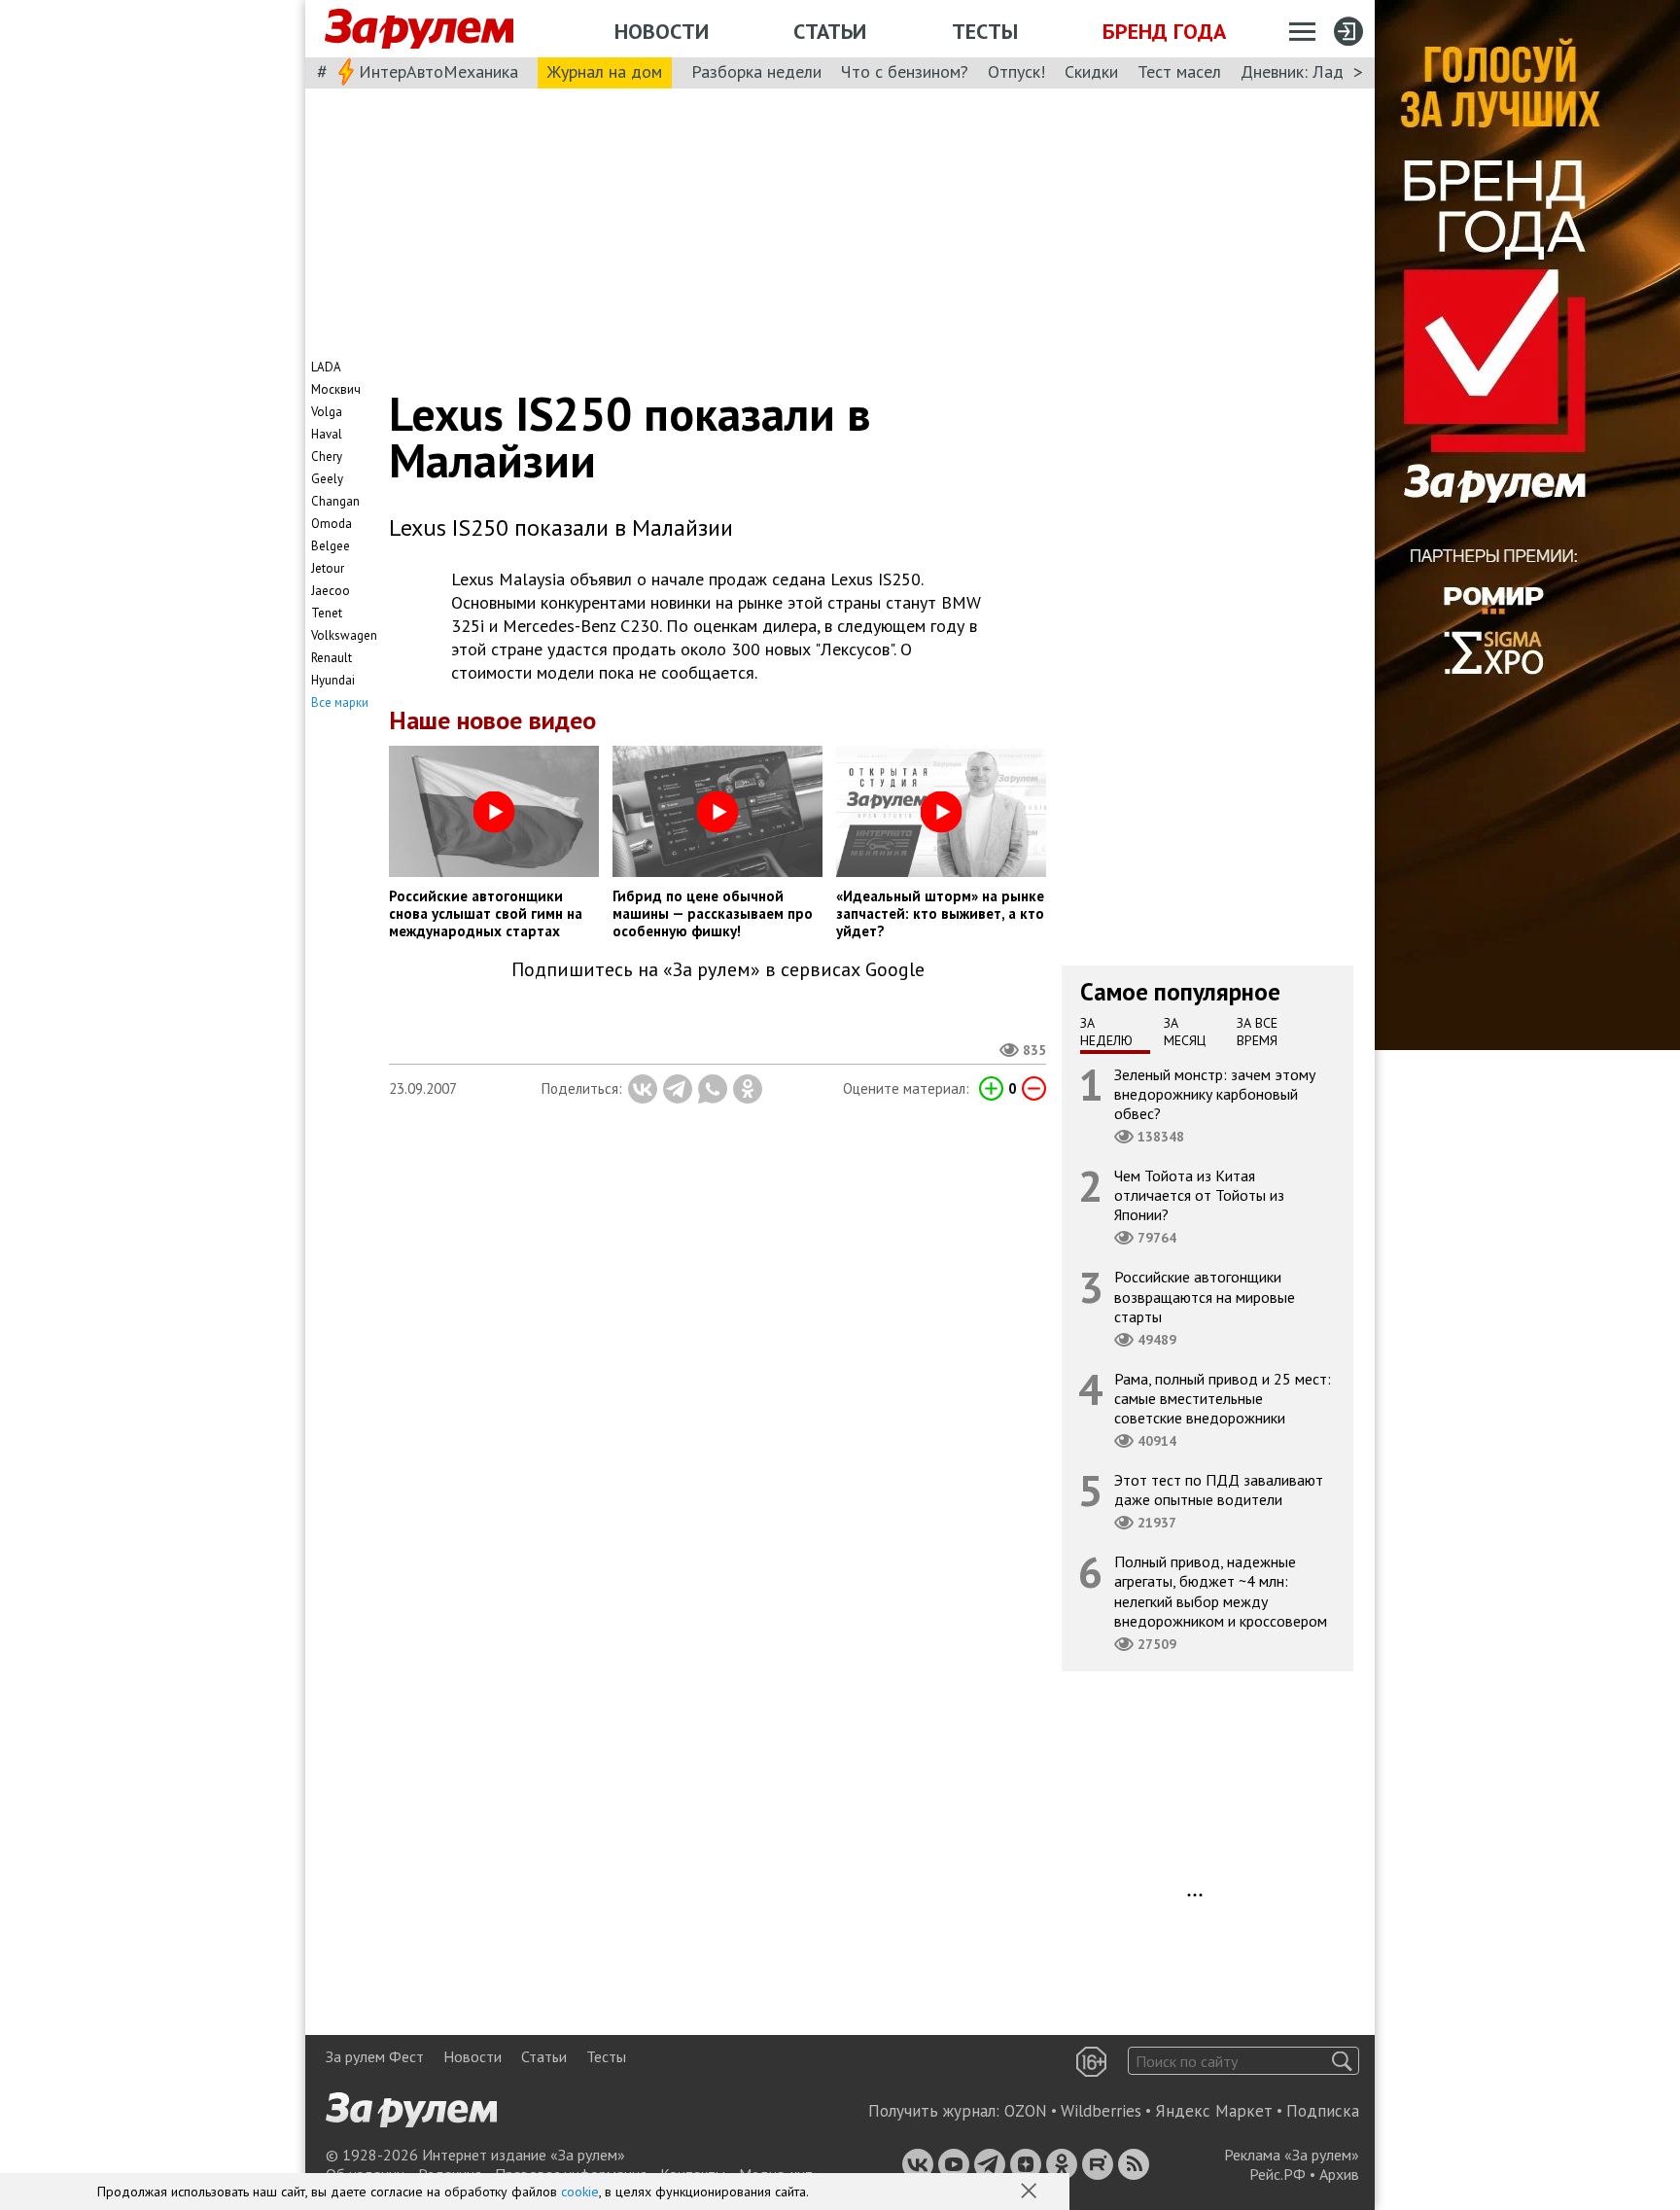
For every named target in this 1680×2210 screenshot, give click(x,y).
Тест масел (1179, 71)
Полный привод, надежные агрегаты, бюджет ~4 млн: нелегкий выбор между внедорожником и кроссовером (1221, 1591)
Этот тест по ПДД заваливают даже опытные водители (1219, 1490)
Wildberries (1101, 2111)
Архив (1339, 2174)
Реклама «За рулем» (1292, 2155)
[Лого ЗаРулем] (419, 29)
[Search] (1342, 2061)
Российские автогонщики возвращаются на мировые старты (1205, 1296)
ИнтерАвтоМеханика (438, 71)
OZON (1026, 2111)
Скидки (1091, 71)
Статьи (830, 31)
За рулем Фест (375, 2056)
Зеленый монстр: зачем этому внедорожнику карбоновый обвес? (1215, 1093)
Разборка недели (756, 71)
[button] (1031, 2192)
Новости (662, 31)
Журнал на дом (605, 71)
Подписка (1323, 2111)
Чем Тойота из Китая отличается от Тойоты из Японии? (1199, 1195)
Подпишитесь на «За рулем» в (718, 970)
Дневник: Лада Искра (1322, 71)
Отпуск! (1016, 71)
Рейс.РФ (1277, 2174)
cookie (580, 2192)
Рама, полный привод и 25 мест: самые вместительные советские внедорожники (1223, 1397)
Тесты (985, 31)
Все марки (340, 702)
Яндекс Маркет (1214, 2111)
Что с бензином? (905, 71)
